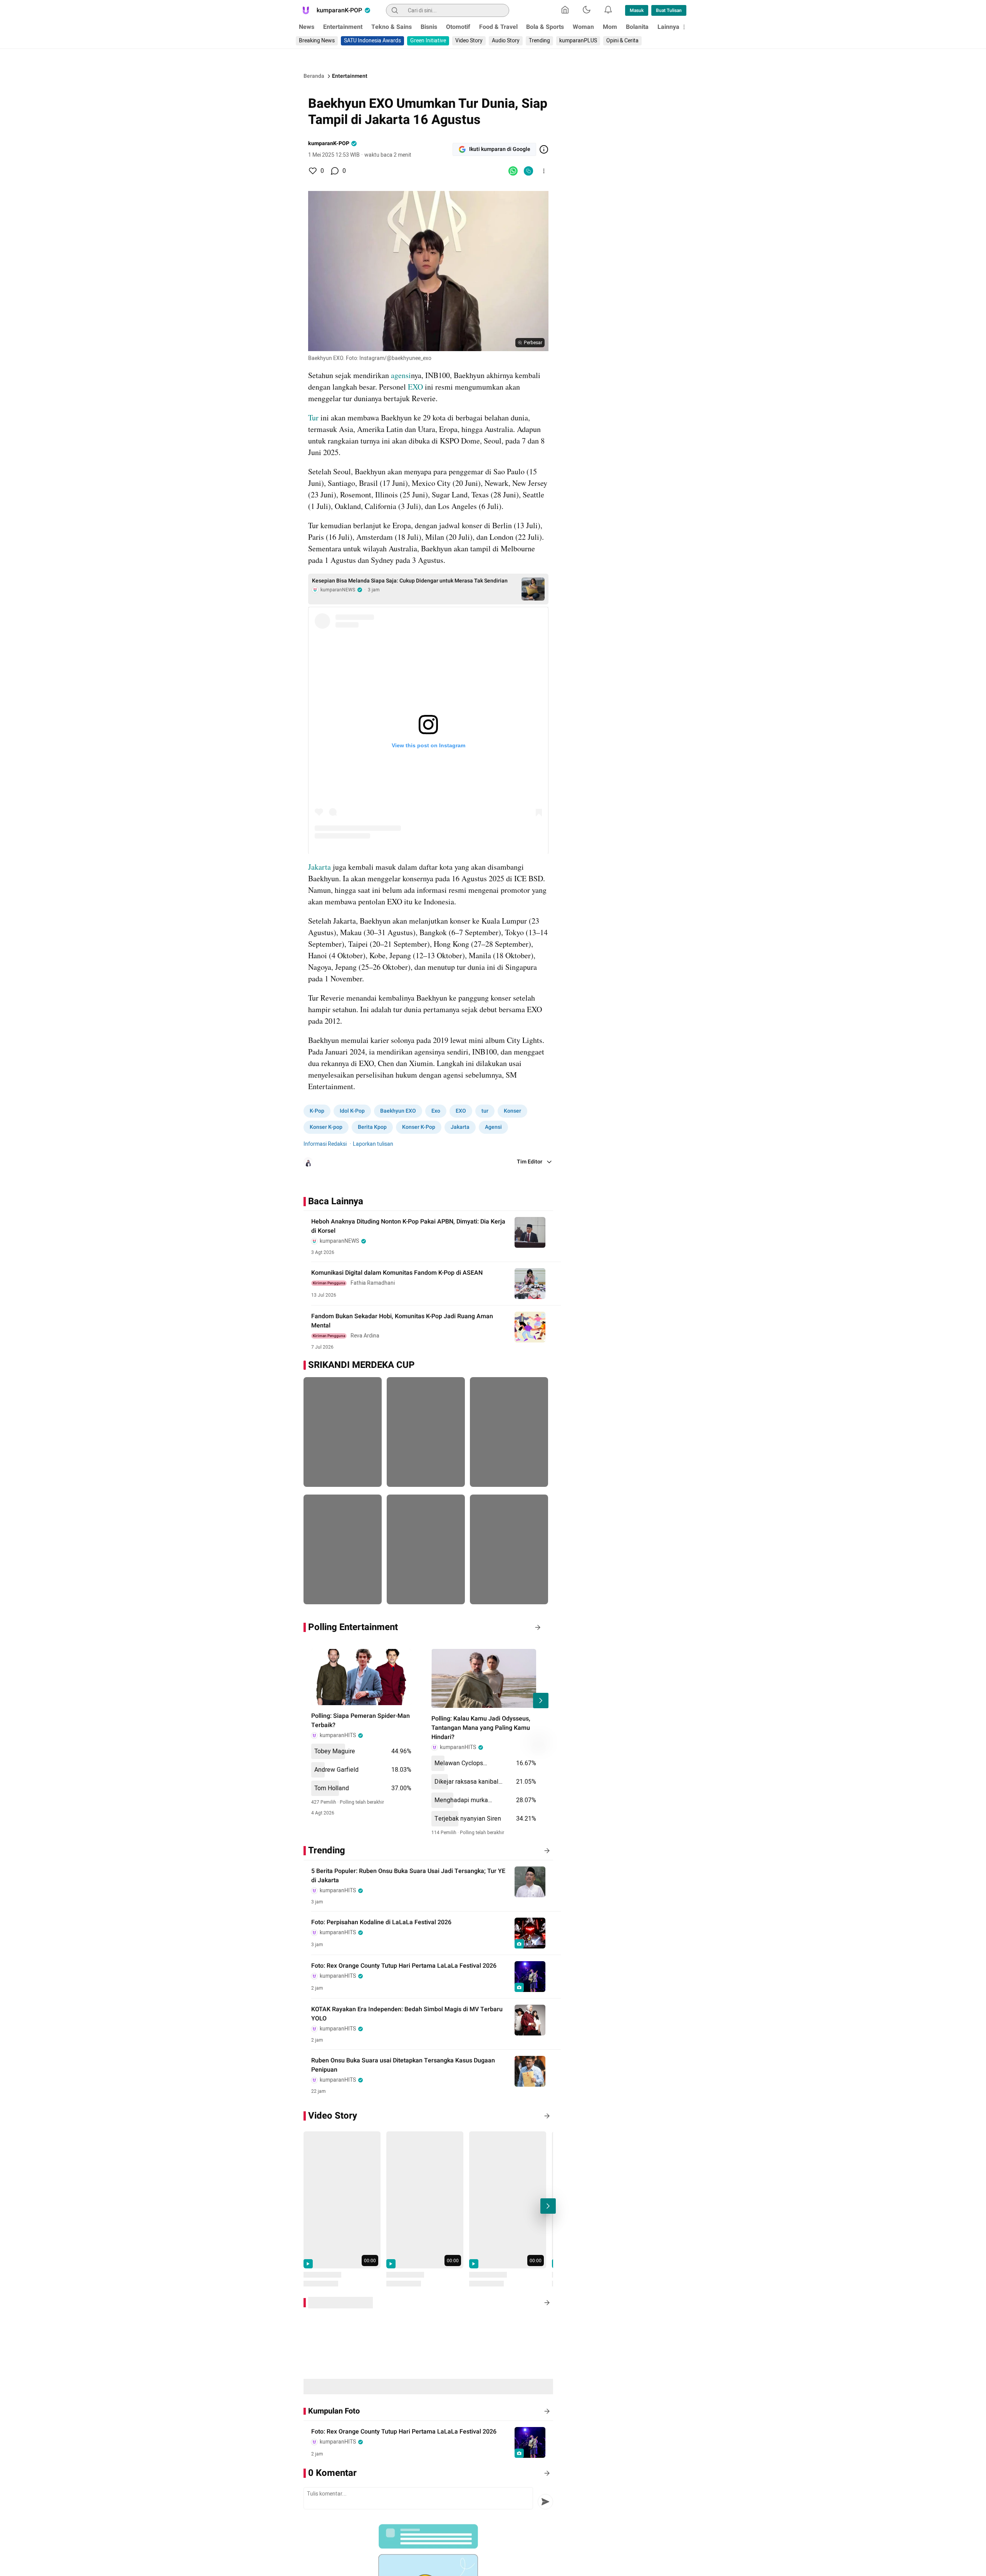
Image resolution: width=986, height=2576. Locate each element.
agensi (401, 375)
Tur (313, 418)
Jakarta (319, 867)
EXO (415, 387)
